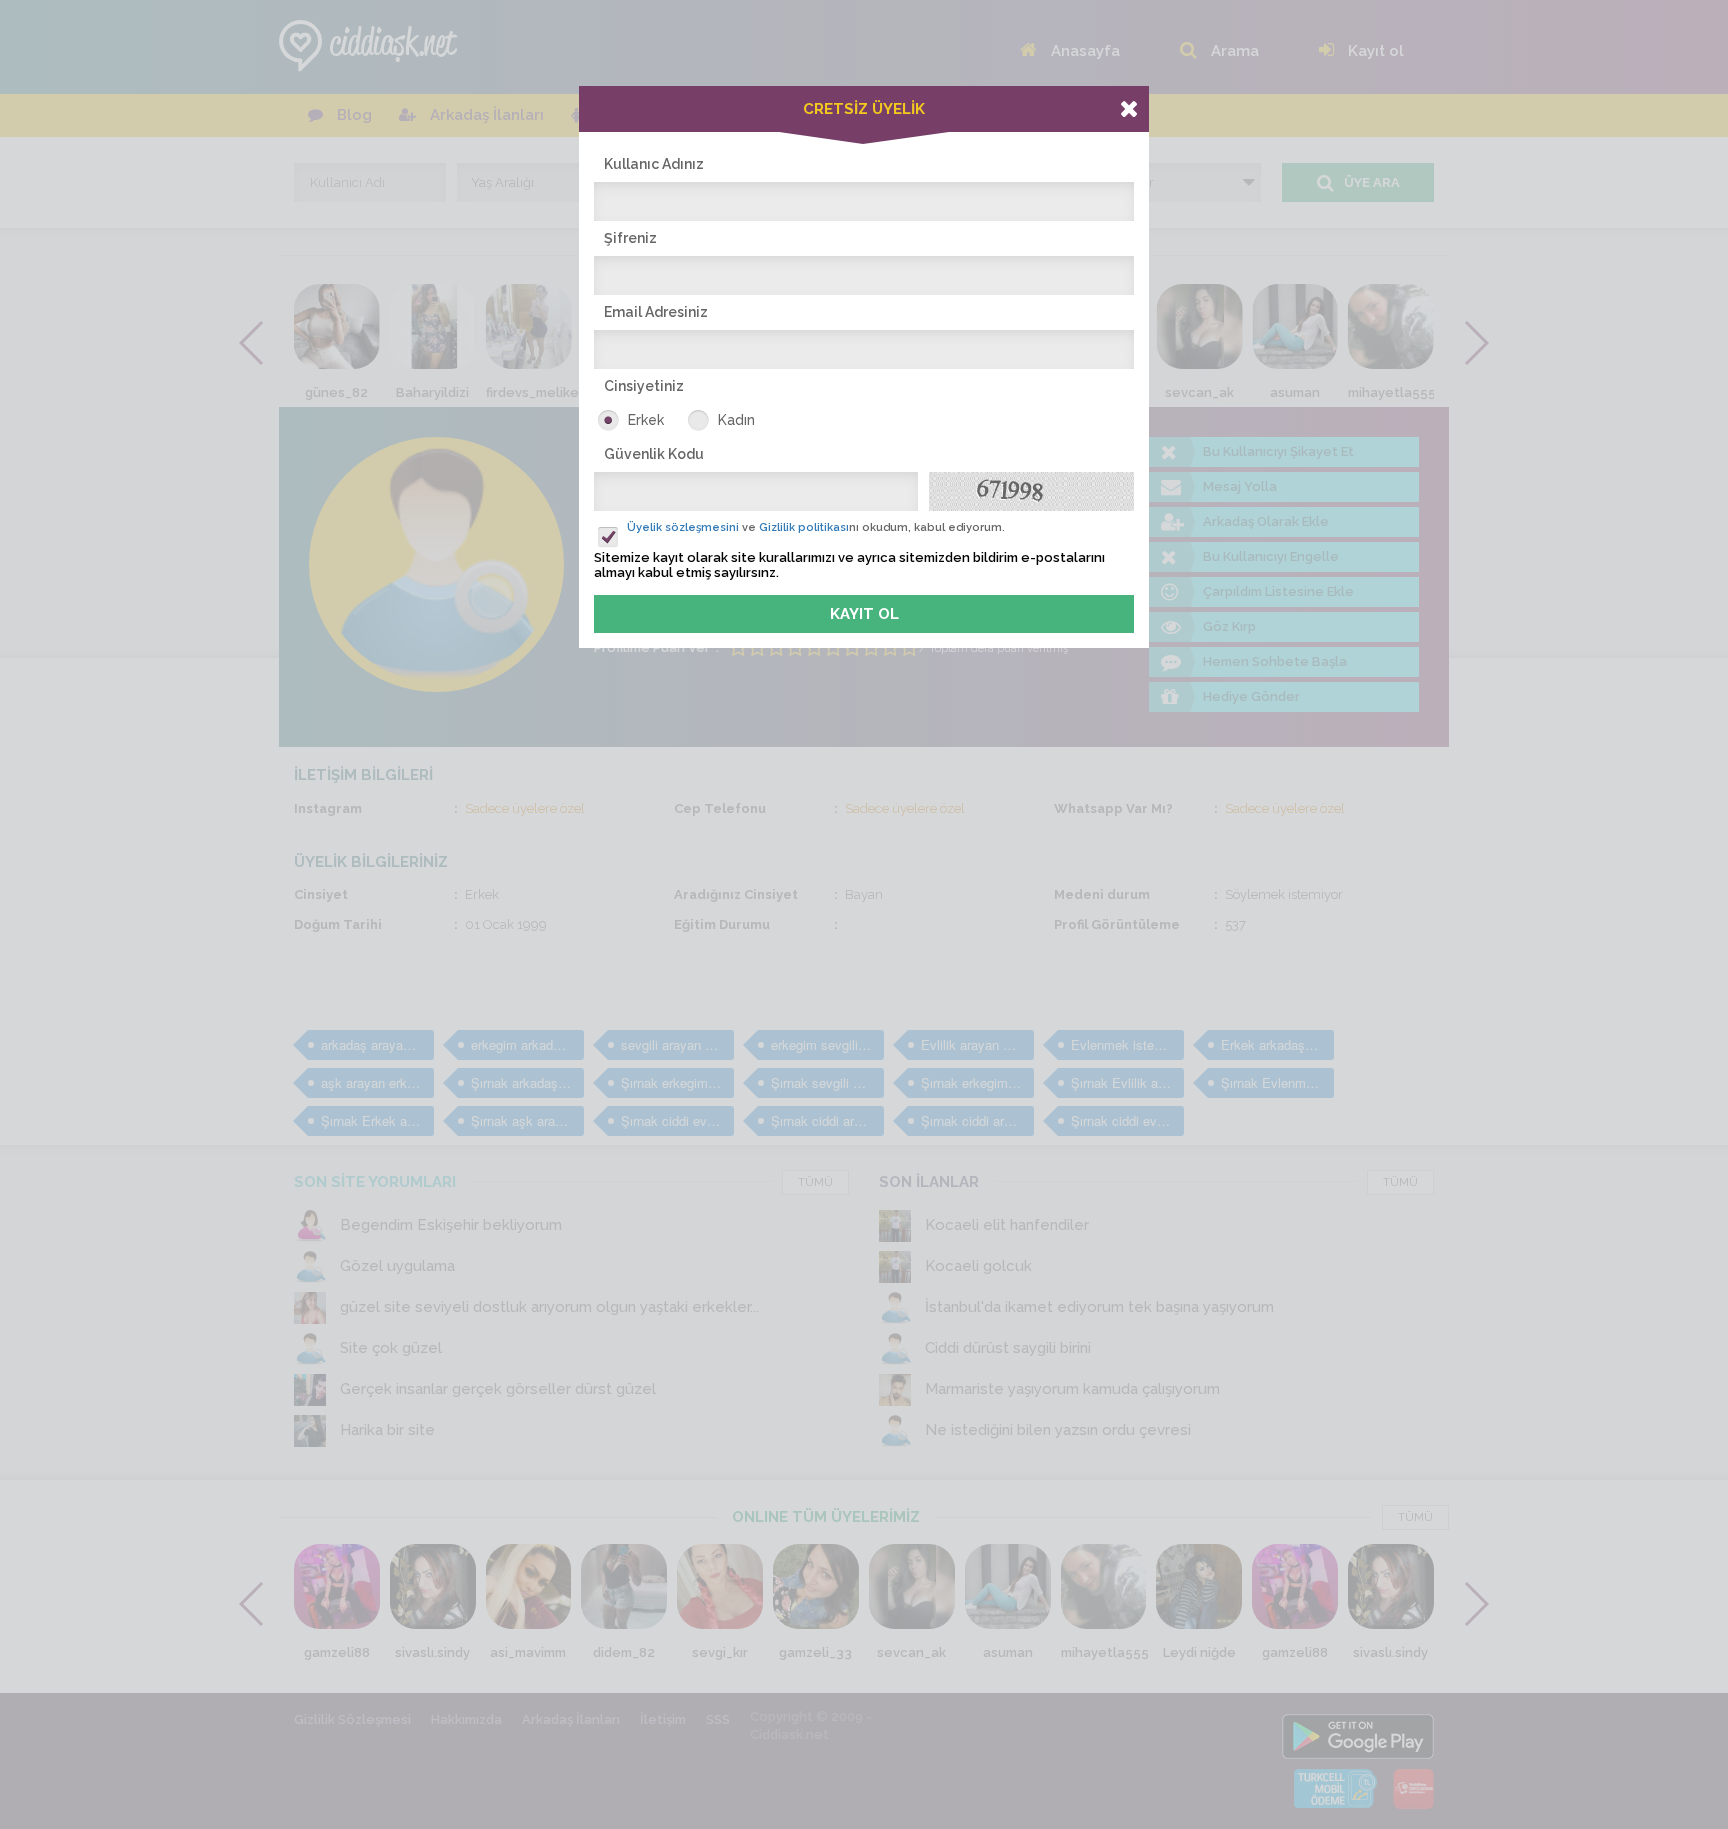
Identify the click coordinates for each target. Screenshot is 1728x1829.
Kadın (736, 420)
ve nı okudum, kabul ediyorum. (816, 527)
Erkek (646, 420)
